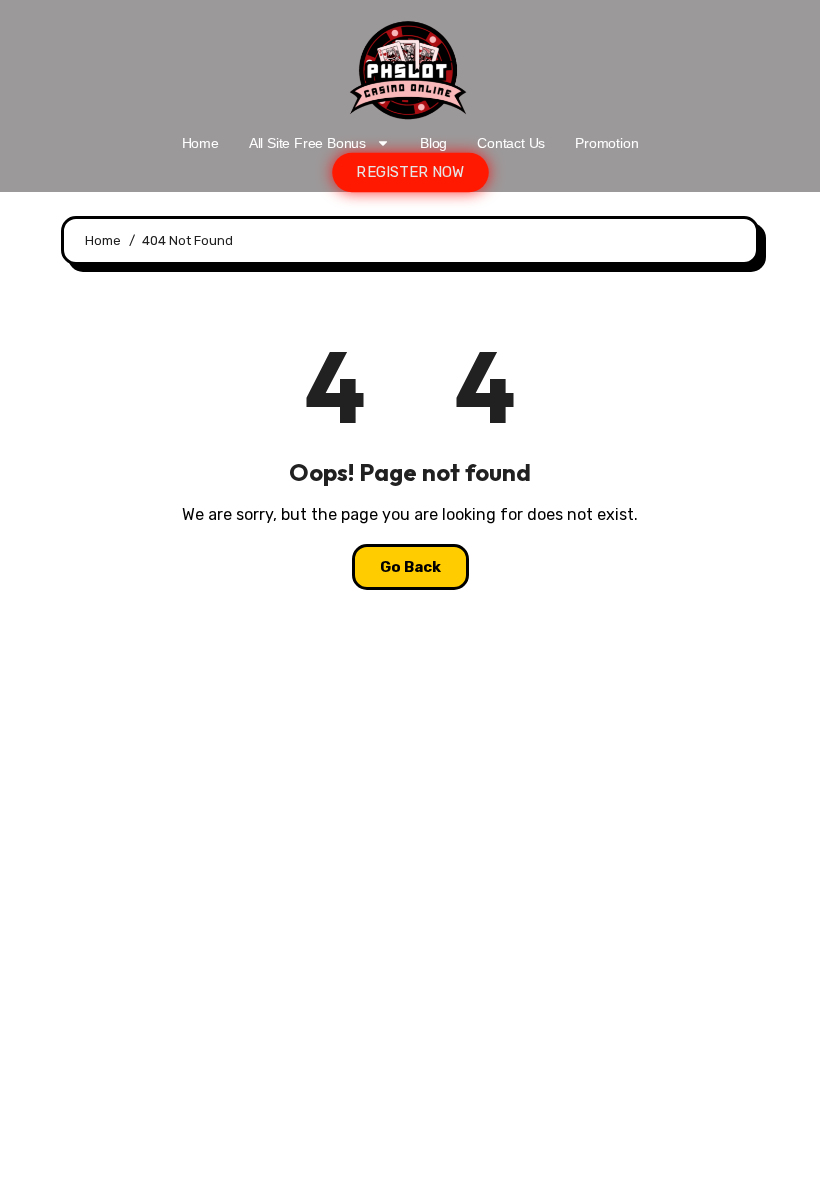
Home (200, 143)
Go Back (410, 567)
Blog (433, 143)
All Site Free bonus (307, 143)
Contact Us (511, 143)
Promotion (606, 143)
